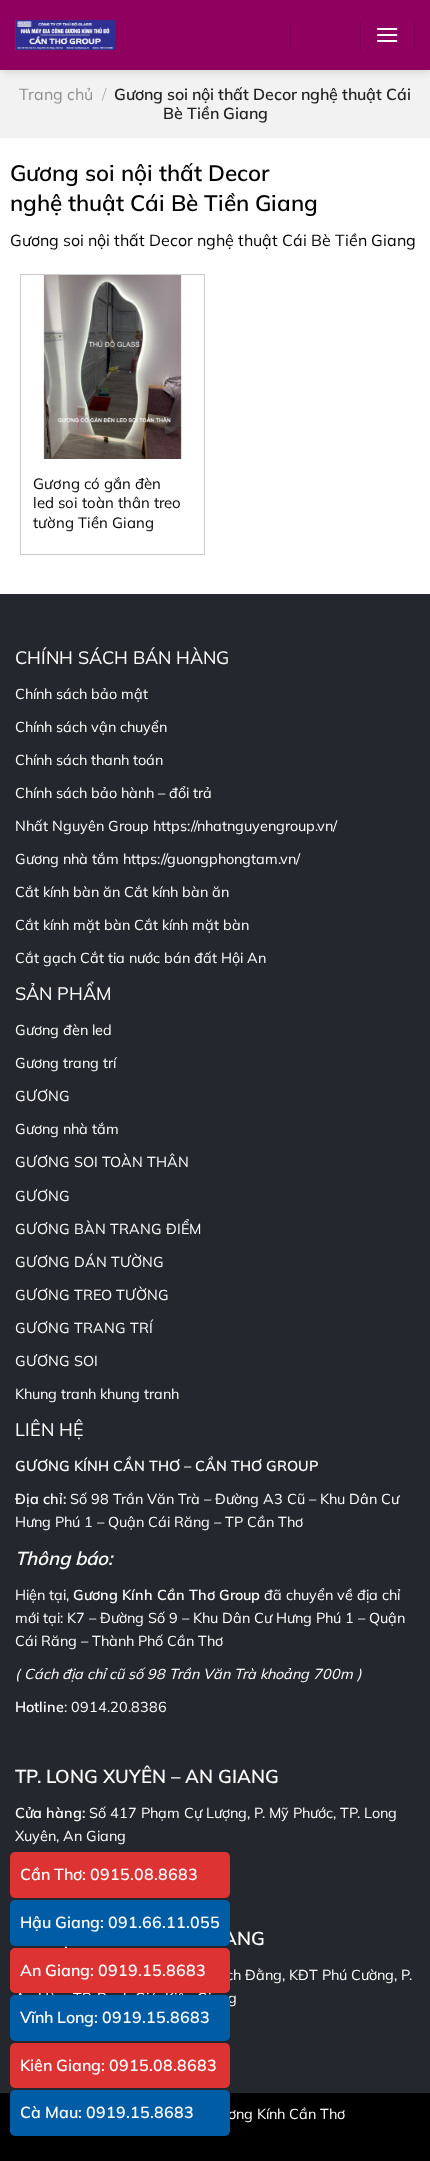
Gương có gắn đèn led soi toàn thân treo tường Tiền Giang (107, 503)
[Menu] (387, 34)
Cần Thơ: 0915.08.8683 (109, 1874)
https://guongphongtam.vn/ (211, 859)
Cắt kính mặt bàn (191, 925)
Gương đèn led (63, 1030)
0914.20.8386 (119, 1707)
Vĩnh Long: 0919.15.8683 (115, 2017)
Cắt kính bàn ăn (176, 892)
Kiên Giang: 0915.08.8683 (118, 2065)
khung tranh (139, 1394)
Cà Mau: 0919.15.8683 (107, 2112)
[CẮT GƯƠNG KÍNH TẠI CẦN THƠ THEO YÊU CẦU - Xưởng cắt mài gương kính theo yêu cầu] (65, 35)
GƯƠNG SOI (56, 1361)
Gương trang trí (65, 1063)
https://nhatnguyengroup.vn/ (245, 826)
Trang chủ (56, 94)
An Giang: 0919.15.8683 (113, 1970)
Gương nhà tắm (67, 1129)
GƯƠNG (42, 1196)
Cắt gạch (45, 958)
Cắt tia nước (120, 958)
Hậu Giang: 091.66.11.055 (120, 1922)
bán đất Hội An (215, 958)
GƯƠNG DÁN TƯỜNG (89, 1262)
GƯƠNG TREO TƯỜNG (92, 1295)
